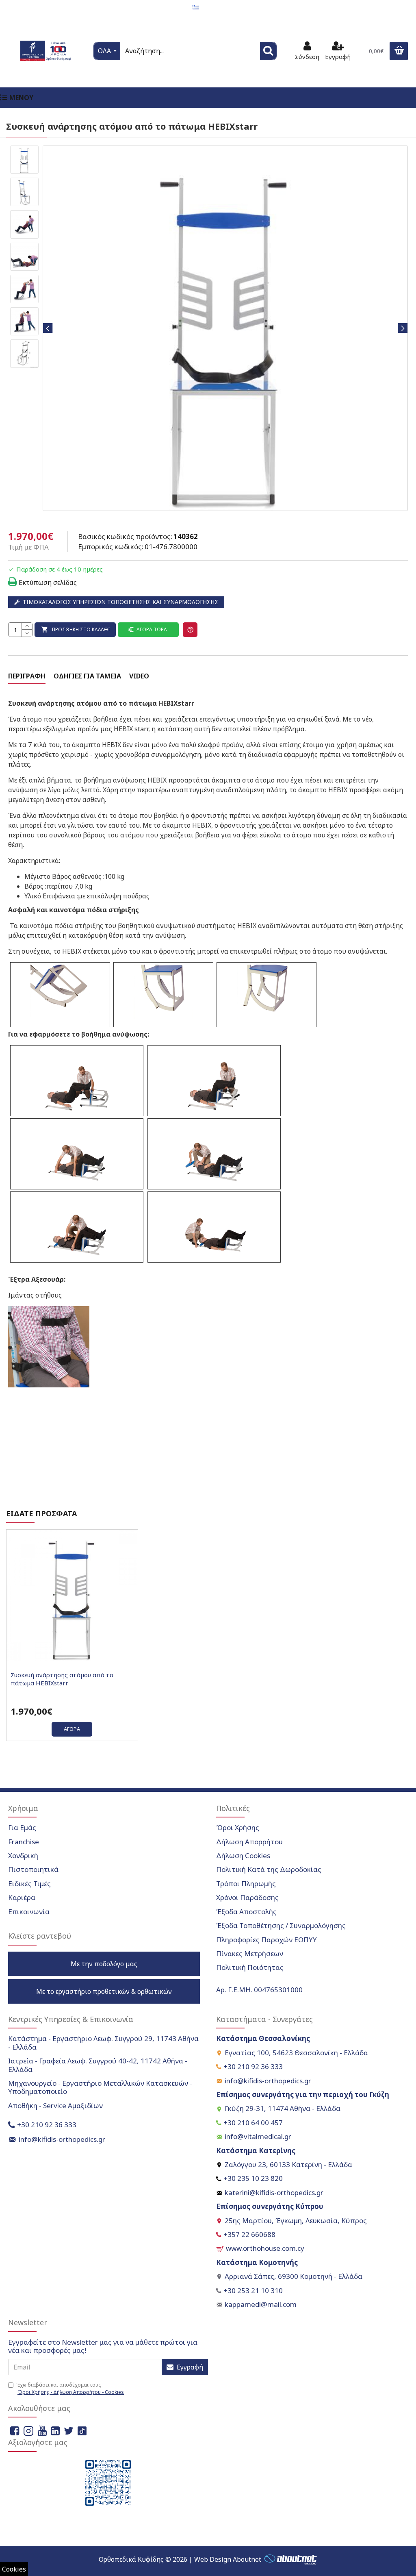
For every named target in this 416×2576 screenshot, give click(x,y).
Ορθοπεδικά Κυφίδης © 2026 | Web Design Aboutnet (180, 2559)
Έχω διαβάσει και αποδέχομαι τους (70, 2388)
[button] (48, 328)
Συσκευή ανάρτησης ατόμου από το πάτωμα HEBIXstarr (62, 1679)
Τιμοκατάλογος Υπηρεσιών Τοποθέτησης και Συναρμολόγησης (120, 602)
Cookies (14, 2569)
